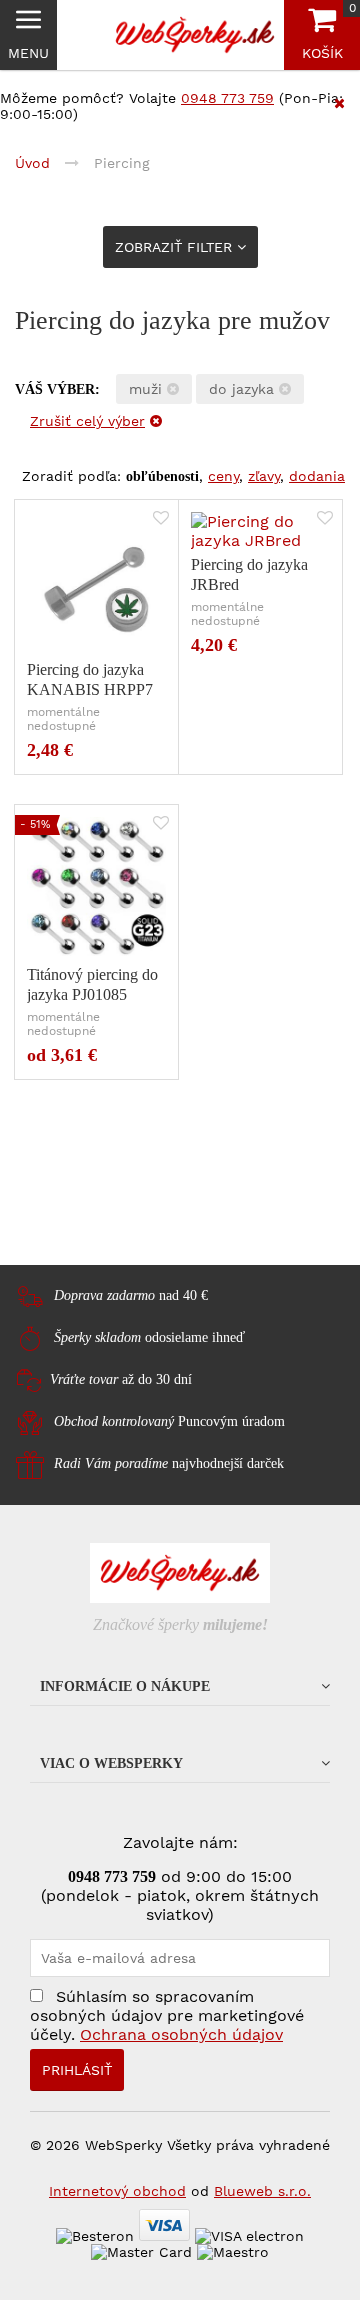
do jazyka (244, 389)
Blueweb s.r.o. (262, 2191)
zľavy (264, 476)
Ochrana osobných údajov (181, 2034)
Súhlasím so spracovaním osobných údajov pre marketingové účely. (167, 2015)
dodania (317, 476)
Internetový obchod (117, 2191)
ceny (223, 476)
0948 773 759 (227, 98)
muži (148, 389)
